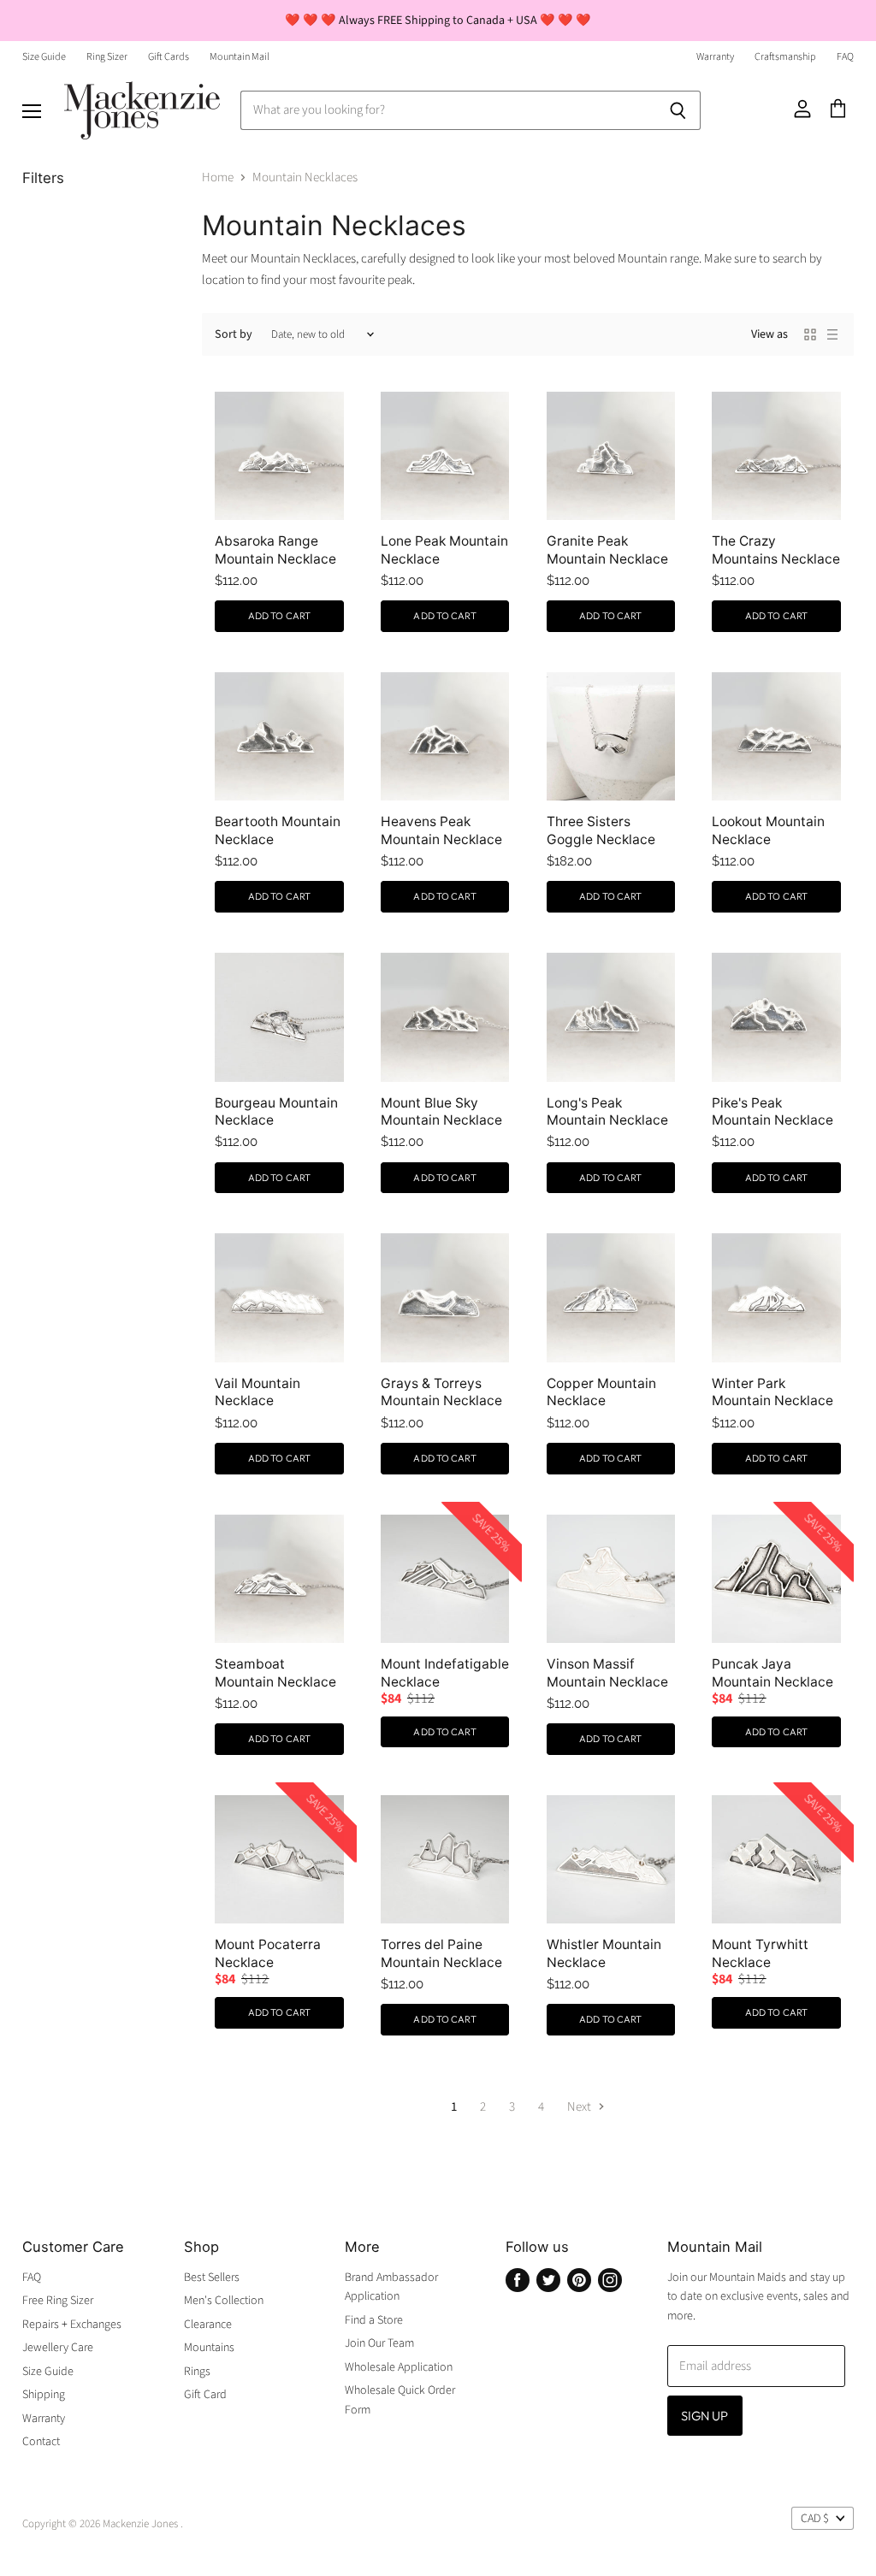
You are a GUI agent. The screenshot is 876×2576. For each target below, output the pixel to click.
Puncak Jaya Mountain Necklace (772, 1672)
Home (218, 177)
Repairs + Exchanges (72, 2325)
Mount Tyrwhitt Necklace (760, 1953)
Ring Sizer (107, 57)
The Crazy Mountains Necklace (776, 549)
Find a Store (374, 2320)
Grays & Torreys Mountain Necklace (441, 1392)
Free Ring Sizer (58, 2301)
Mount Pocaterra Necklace (268, 1953)
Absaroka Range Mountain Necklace (275, 549)
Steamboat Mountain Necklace (275, 1672)
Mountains (209, 2348)
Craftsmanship (785, 57)
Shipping (44, 2395)
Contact (41, 2442)
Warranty (715, 57)
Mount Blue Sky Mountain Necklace (441, 1111)
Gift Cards (169, 57)
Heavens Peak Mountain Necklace (441, 830)
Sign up (705, 2416)
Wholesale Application (399, 2367)
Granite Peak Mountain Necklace (607, 549)
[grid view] (810, 334)
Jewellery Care (58, 2348)
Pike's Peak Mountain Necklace (772, 1111)
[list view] (832, 334)
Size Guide (44, 57)
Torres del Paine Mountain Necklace (441, 1953)
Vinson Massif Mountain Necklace (607, 1672)
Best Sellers (212, 2278)
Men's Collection (224, 2301)
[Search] (678, 110)
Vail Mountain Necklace (257, 1392)
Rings (197, 2372)
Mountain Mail (240, 57)
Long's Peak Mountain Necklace (607, 1111)
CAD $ (815, 2519)
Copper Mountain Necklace (601, 1392)
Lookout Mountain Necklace (768, 830)
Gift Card (205, 2395)
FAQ (845, 57)
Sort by (234, 334)
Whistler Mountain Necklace (604, 1953)
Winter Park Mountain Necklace (772, 1392)
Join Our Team (379, 2343)
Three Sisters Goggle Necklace (601, 830)
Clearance (208, 2325)
